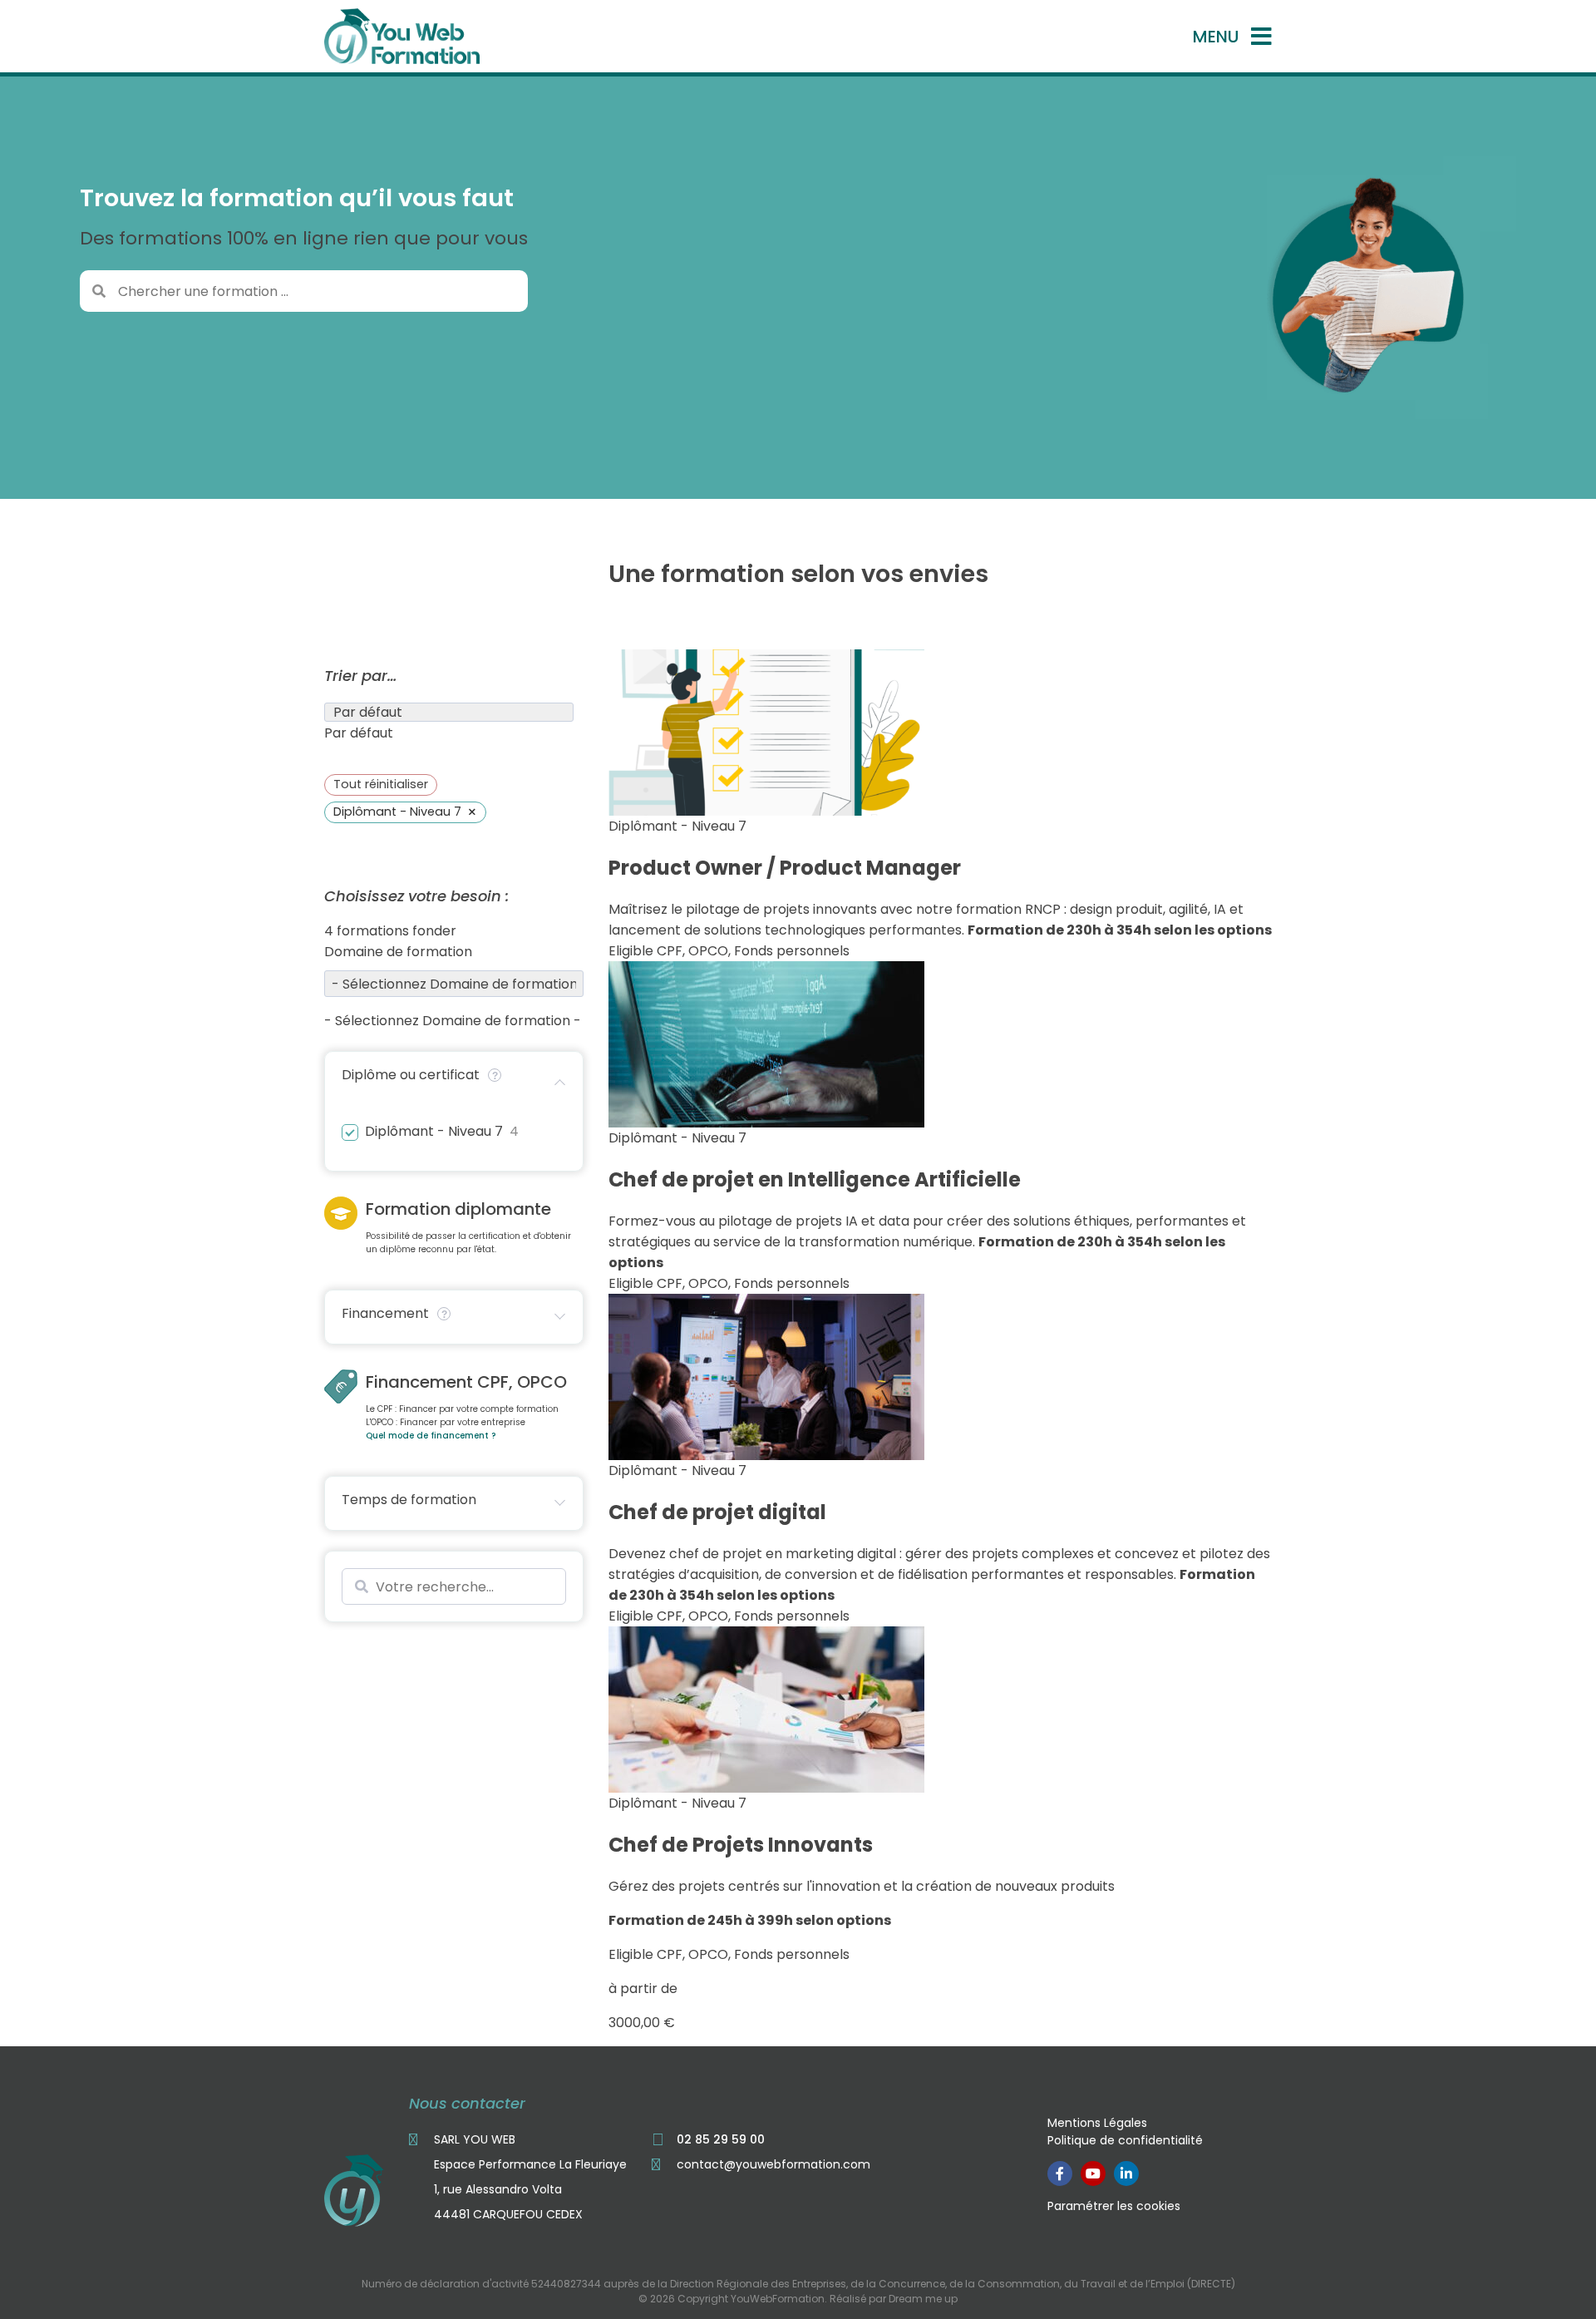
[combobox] (359, 733)
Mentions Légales (1097, 2123)
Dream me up (923, 2299)
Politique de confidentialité (1125, 2140)
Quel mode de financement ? (431, 1436)
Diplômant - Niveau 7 (434, 1132)
